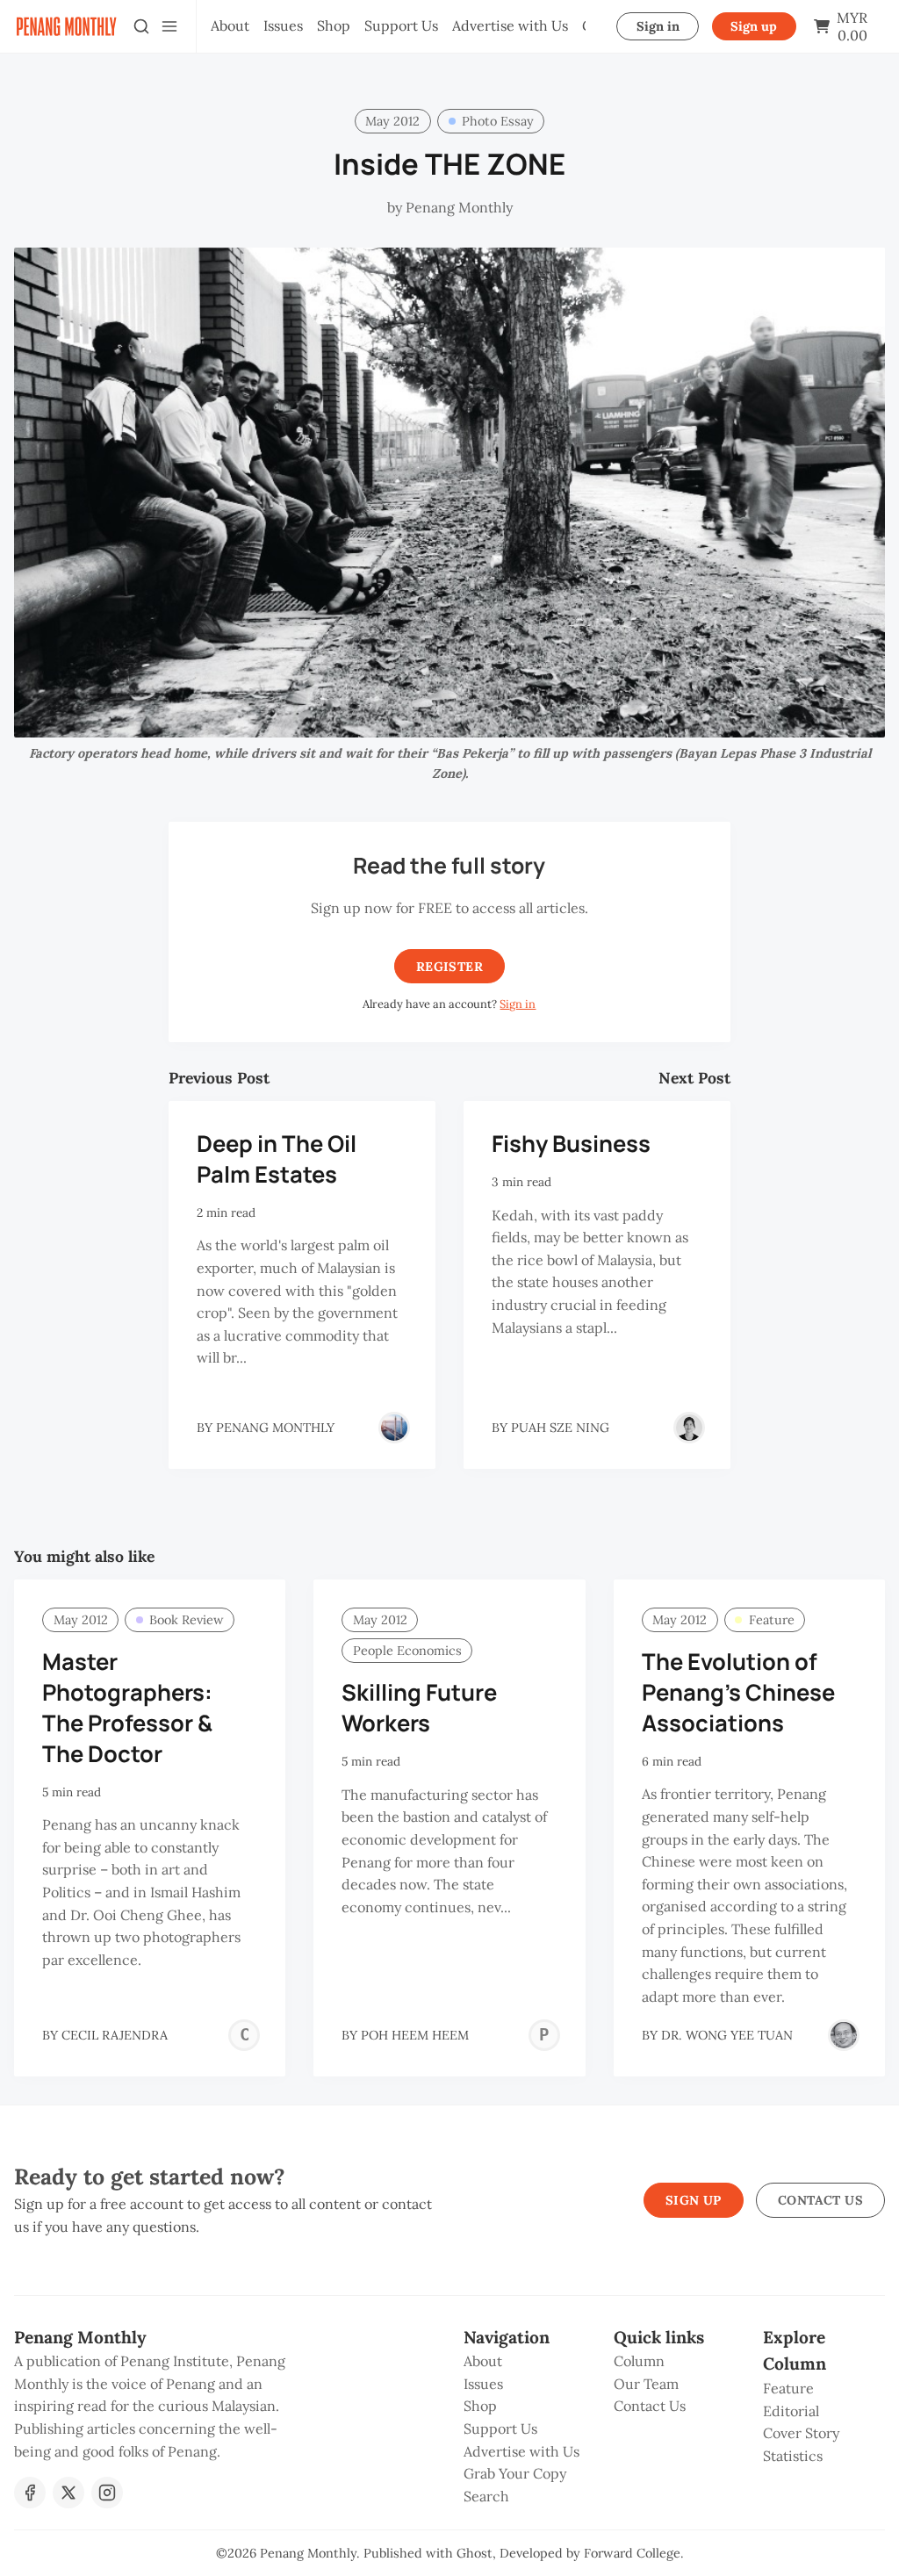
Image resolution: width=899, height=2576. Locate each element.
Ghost (475, 2553)
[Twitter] (68, 2493)
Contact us (820, 2200)
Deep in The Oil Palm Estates (277, 1159)
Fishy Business (571, 1144)
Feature (772, 1620)
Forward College (632, 2553)
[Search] (141, 26)
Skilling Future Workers (419, 1708)
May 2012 (392, 121)
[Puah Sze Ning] (689, 1428)
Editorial (791, 2411)
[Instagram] (107, 2493)
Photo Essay (498, 121)
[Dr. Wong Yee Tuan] (844, 2035)
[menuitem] (230, 26)
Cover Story (801, 2433)
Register (449, 967)
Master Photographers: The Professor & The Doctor (127, 1707)
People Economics (407, 1651)
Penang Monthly (308, 2553)
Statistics (793, 2456)
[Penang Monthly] (394, 1428)
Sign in (658, 26)
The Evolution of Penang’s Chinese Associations (738, 1692)
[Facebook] (30, 2493)
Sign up (754, 26)
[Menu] (169, 26)
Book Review (187, 1620)
